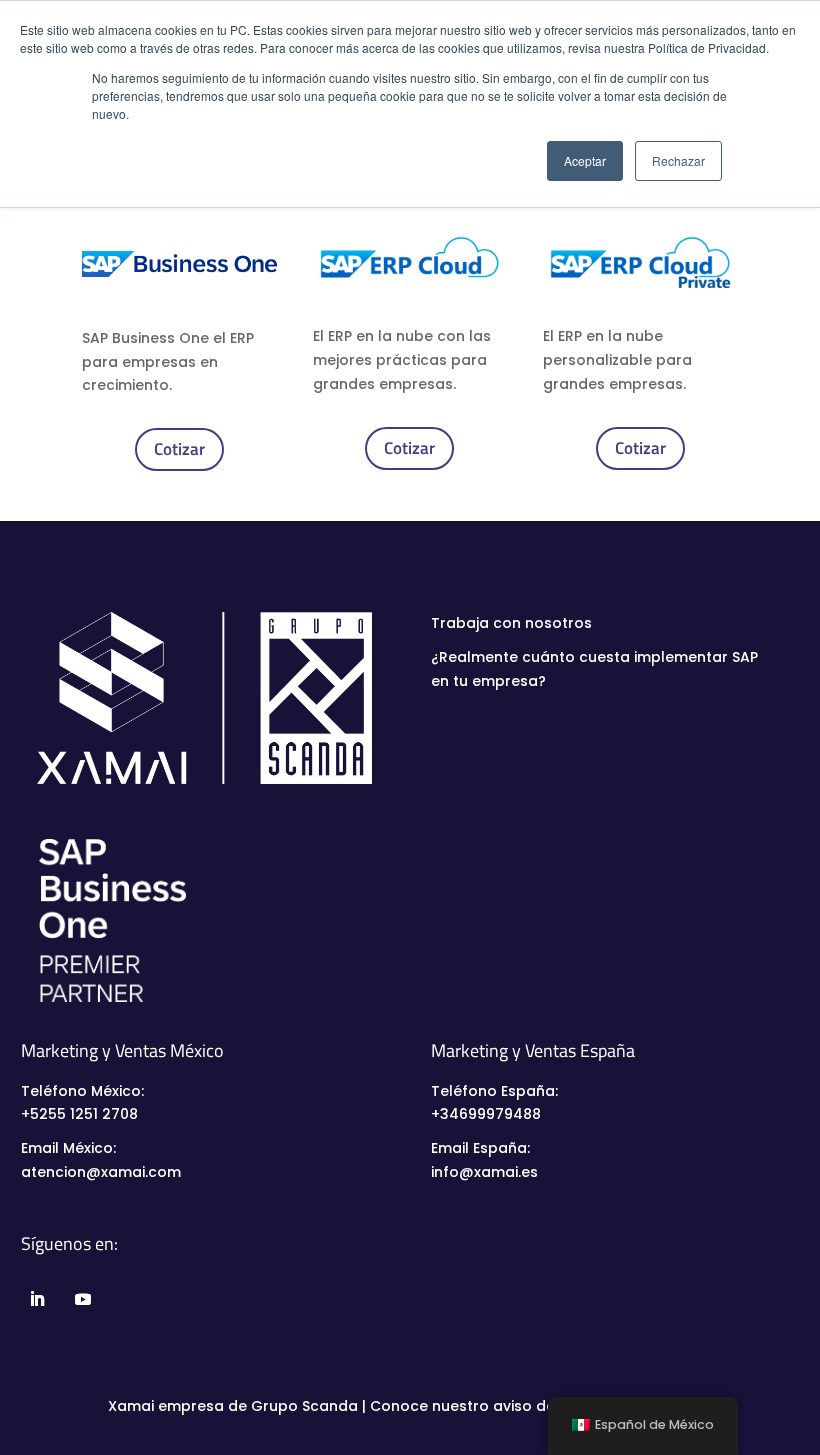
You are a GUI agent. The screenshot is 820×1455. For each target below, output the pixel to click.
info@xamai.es (484, 1172)
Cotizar (179, 449)
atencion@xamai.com (101, 1172)
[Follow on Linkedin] (35, 1299)
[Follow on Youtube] (81, 1299)
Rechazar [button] (678, 160)
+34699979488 (486, 1114)
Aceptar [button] (585, 160)
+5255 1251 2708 (79, 1114)
